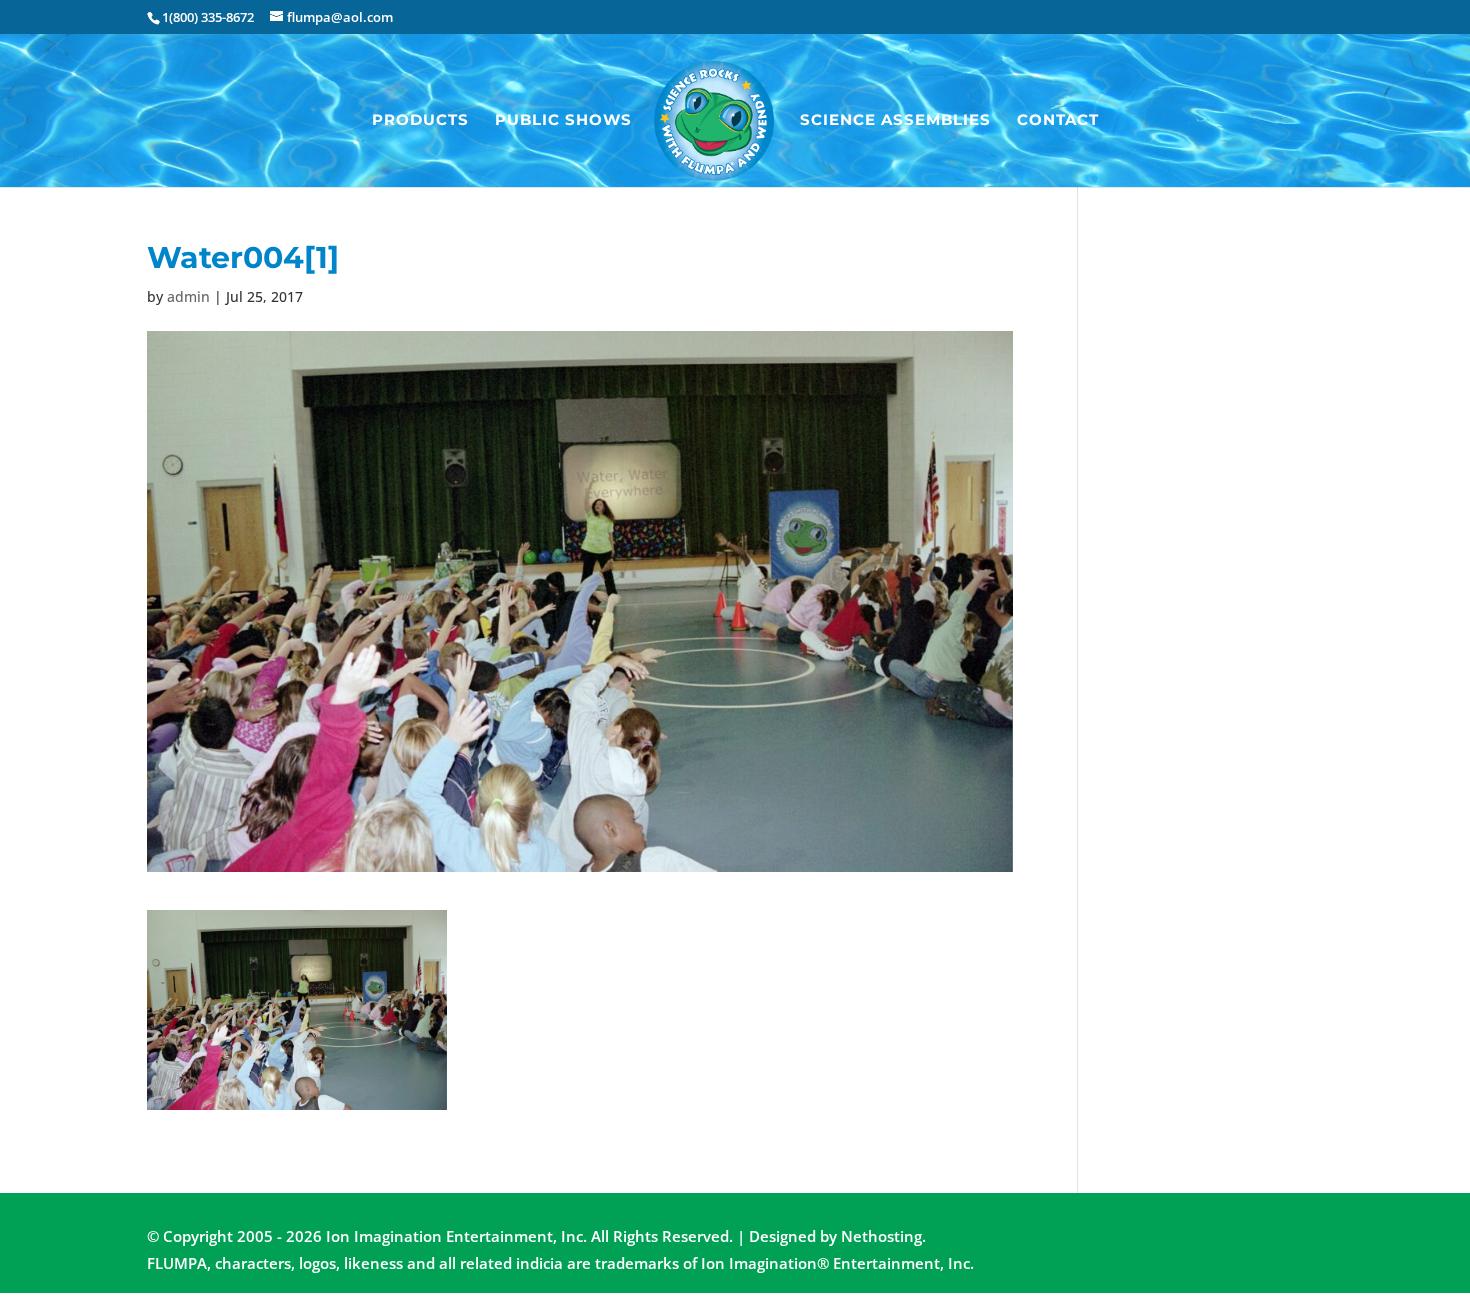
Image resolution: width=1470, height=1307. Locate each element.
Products (420, 121)
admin (188, 296)
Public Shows (563, 121)
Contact (1058, 121)
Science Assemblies (895, 121)
